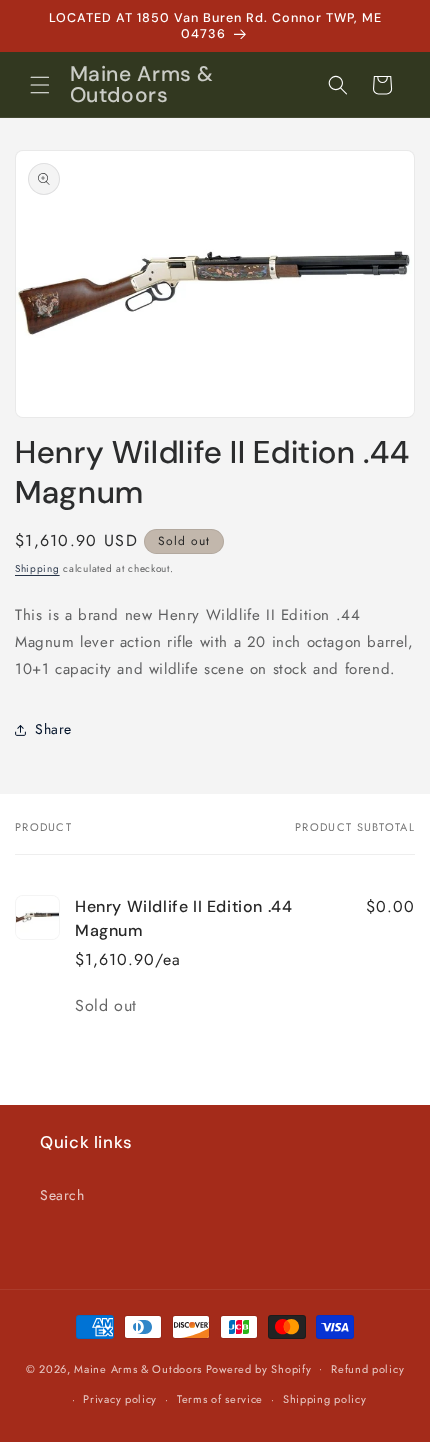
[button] (40, 85)
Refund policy (367, 1369)
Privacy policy (120, 1399)
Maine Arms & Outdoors (138, 1368)
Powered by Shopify (259, 1368)
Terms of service (220, 1399)
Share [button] (53, 729)
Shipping (37, 568)
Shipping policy (325, 1399)
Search (62, 1195)
